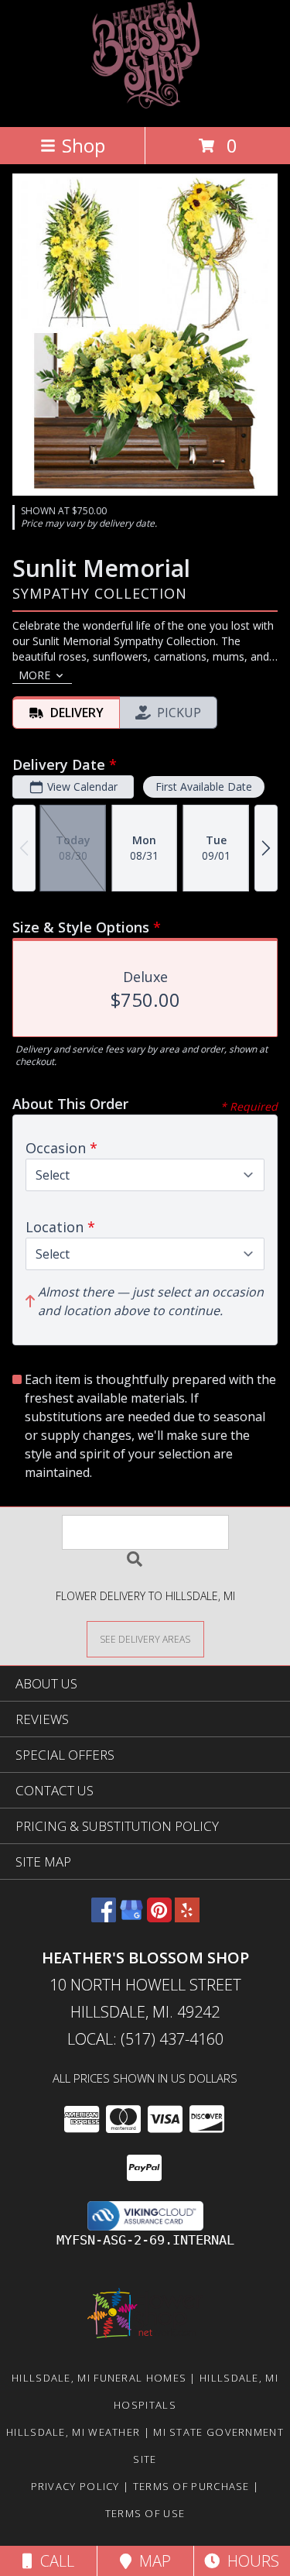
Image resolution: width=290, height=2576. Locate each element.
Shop (84, 145)
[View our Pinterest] (159, 1917)
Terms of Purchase (191, 2486)
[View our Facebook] (104, 1917)
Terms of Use (145, 2513)
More (34, 675)
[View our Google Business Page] (131, 1917)
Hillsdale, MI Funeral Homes (99, 2378)
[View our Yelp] (187, 1917)
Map (151, 2561)
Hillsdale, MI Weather (73, 2432)
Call (53, 2561)
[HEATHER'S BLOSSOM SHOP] (145, 104)
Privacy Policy (75, 2486)
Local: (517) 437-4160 (145, 2039)
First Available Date (204, 787)
